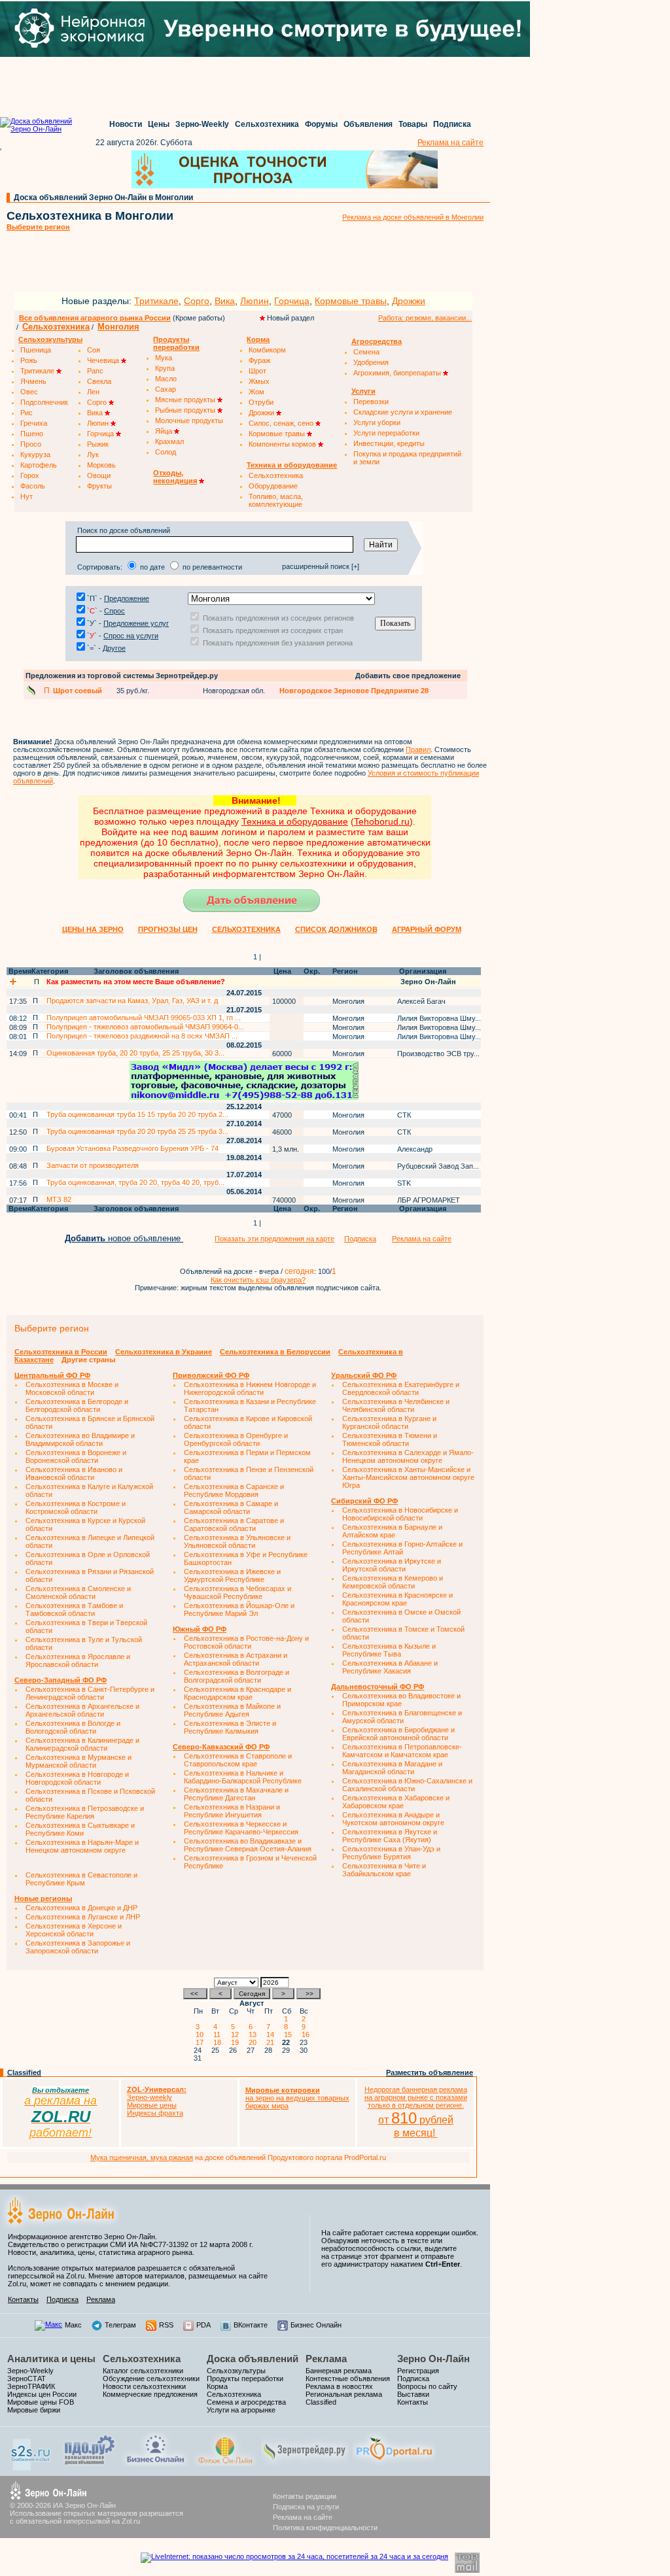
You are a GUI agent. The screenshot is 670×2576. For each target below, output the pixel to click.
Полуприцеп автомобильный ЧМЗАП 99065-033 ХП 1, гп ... (144, 1018)
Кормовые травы (351, 301)
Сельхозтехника (267, 124)
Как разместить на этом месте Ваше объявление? (136, 982)
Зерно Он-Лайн (433, 2359)
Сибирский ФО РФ (364, 1501)
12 (237, 2035)
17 (202, 2042)
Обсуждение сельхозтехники (151, 2379)
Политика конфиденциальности (325, 2528)
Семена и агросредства (246, 2402)
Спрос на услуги (131, 636)
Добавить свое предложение (408, 676)
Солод (166, 452)
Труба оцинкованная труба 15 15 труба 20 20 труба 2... (137, 1114)
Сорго (197, 301)
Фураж (259, 360)
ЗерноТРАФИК (31, 2386)
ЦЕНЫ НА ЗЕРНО (93, 929)
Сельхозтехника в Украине (164, 1352)
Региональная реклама (344, 2394)
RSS (166, 2325)
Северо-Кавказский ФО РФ (221, 1747)
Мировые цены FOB (41, 2402)
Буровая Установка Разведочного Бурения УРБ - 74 (132, 1148)
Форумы (321, 124)
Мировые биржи (34, 2410)
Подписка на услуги (306, 2507)
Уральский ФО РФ (364, 1375)
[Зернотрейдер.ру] (305, 2464)
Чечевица (104, 360)
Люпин (255, 301)
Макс (73, 2325)
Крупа (165, 368)
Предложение (127, 598)
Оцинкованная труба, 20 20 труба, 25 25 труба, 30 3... (135, 1053)
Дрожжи (409, 301)
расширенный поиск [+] (321, 566)
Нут (26, 496)
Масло (166, 379)
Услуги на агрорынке (241, 2410)
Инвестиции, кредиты (389, 443)
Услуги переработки (386, 433)
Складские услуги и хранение (403, 412)
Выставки (413, 2394)
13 (255, 2035)
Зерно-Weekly (202, 124)
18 (219, 2042)
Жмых (259, 381)
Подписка (452, 124)
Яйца (165, 431)
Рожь (29, 360)
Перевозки (371, 402)
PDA (203, 2325)
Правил (418, 749)
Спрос (115, 611)
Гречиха (34, 423)
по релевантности (212, 567)
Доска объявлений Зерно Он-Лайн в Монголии (103, 197)
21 (272, 2042)
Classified (24, 2072)
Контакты (23, 2299)
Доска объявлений (253, 2359)
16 (308, 2035)
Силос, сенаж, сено (282, 423)
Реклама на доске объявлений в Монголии (413, 217)
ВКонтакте (251, 2325)
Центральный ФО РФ (52, 1375)
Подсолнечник (44, 402)
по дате (152, 567)
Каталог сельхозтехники (143, 2371)
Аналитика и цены (51, 2359)
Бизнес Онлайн (316, 2325)
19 (237, 2042)
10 (202, 2035)
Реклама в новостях (339, 2386)
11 (219, 2035)
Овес (29, 392)
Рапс (95, 371)
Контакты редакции (305, 2496)
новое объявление (124, 1238)
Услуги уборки (377, 422)
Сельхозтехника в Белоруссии (275, 1352)
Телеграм (120, 2325)
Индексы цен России (42, 2394)
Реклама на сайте (450, 143)
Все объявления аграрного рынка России (95, 318)
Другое (114, 648)
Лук (93, 455)
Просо (31, 444)
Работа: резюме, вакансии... (425, 318)
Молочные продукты (189, 421)
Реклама (101, 2299)
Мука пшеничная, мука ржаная (142, 2157)
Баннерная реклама (339, 2371)
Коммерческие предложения (150, 2394)
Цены (159, 124)
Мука (164, 358)
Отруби (261, 402)
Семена (366, 352)
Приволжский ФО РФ (211, 1375)
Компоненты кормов (283, 444)
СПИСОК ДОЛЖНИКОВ (336, 929)
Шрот (257, 371)
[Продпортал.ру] (394, 2464)
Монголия (118, 327)
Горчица (292, 301)
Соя (94, 350)
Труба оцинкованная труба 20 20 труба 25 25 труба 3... (137, 1131)
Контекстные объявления (348, 2379)
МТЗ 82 (59, 1199)
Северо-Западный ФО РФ (61, 1680)
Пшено (32, 434)
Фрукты (99, 486)
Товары (413, 124)
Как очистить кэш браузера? (258, 1280)
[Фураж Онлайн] (225, 2464)
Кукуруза (35, 455)
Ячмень (33, 381)
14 (272, 2035)
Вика (225, 301)
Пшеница (36, 350)
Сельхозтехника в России (61, 1352)
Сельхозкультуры (236, 2371)
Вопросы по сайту (427, 2386)
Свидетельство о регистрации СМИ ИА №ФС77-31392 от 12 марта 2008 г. (131, 2244)
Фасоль (33, 486)
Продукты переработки (245, 2379)
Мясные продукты (186, 400)
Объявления (368, 124)
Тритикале (156, 301)
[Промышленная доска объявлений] (90, 2465)
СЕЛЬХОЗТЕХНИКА (246, 929)
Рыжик (98, 444)
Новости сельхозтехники (144, 2386)
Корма (217, 2386)
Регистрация (418, 2371)
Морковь (101, 465)
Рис (26, 413)
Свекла (99, 381)
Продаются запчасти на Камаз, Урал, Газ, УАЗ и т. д (132, 1001)
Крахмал (169, 441)
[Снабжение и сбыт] (31, 2468)
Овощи (99, 475)
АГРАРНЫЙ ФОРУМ (427, 929)
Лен (93, 392)
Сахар (166, 389)
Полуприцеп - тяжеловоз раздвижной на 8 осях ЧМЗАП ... (142, 1036)
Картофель (39, 465)
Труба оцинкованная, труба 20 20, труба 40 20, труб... (135, 1182)
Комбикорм (267, 350)
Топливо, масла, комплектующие (276, 500)
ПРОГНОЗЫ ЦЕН (168, 929)
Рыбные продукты (186, 410)
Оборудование (273, 486)
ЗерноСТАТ (26, 2379)
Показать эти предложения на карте (274, 1239)
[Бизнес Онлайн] (155, 2464)
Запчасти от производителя (93, 1165)
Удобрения (371, 362)
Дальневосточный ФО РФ (378, 1687)
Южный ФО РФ (200, 1629)
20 (255, 2042)
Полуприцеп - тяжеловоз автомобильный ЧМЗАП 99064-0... (145, 1027)
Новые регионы (43, 1898)
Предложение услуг (136, 623)
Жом (256, 392)
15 (290, 2035)
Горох (30, 475)
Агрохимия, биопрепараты (398, 373)
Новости (126, 124)
